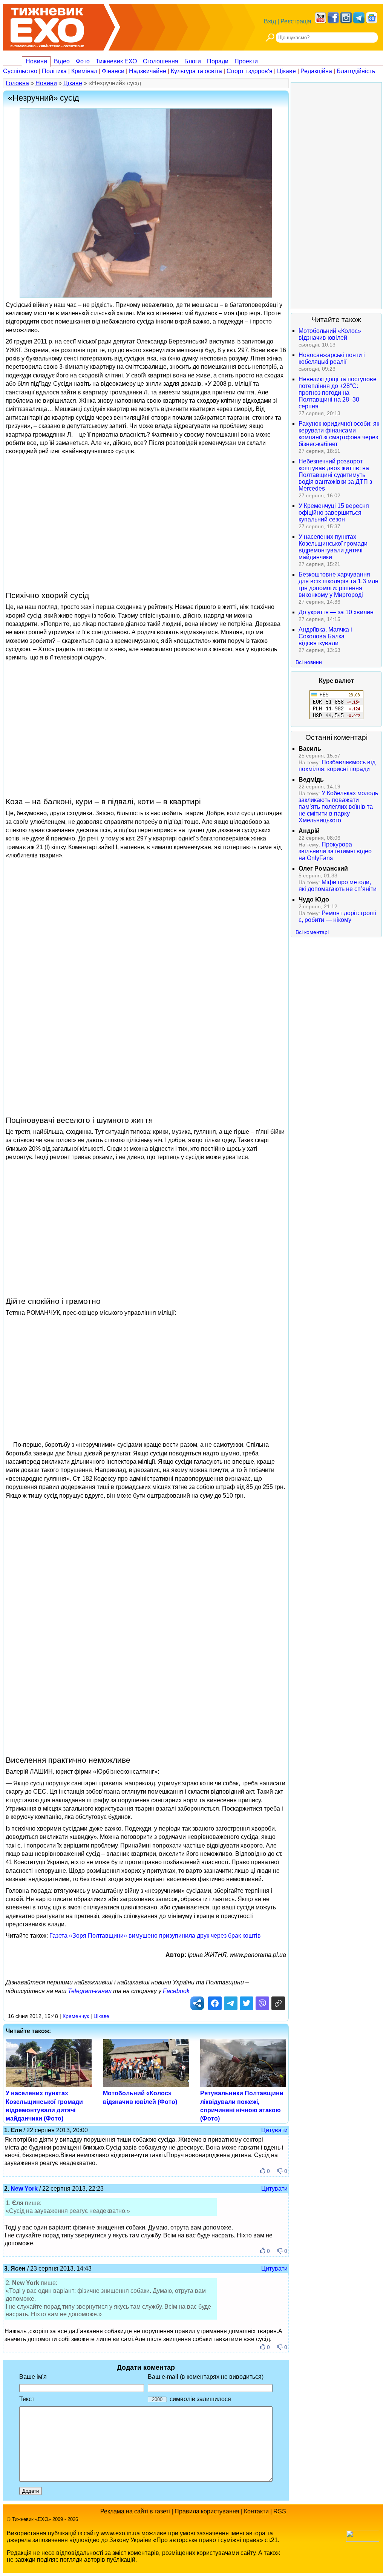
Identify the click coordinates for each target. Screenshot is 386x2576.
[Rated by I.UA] (363, 2540)
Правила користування (207, 2511)
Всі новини (309, 662)
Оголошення (161, 61)
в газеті (160, 2511)
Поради (218, 61)
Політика (54, 71)
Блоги (193, 61)
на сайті (137, 2511)
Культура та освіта (196, 71)
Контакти (256, 2511)
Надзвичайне (148, 71)
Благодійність (356, 71)
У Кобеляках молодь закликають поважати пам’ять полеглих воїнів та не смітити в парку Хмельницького (338, 807)
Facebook (176, 1991)
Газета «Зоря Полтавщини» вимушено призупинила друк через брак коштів (155, 1936)
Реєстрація (296, 21)
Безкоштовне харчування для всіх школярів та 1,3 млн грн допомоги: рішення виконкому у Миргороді (339, 585)
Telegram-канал (90, 1991)
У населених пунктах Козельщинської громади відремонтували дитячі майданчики (333, 547)
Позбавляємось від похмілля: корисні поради (337, 766)
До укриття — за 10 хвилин (336, 612)
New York (24, 2189)
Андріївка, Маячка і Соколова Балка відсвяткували (325, 636)
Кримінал (84, 71)
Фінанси (113, 71)
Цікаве (286, 71)
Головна (17, 83)
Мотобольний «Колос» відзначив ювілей (330, 334)
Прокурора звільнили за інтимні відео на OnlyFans (335, 851)
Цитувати (274, 2130)
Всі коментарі (312, 932)
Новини (36, 61)
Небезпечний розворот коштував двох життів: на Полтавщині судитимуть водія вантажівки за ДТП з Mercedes (335, 475)
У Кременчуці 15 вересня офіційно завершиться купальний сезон (334, 513)
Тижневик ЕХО (116, 61)
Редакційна (316, 71)
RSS (280, 2511)
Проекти (246, 61)
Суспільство (20, 71)
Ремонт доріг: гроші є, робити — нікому (337, 916)
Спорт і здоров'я (250, 71)
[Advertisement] (146, 523)
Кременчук (76, 2016)
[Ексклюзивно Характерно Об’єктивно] (47, 25)
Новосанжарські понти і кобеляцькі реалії (332, 358)
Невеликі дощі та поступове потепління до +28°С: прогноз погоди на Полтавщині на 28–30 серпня (338, 393)
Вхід (270, 21)
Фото (83, 61)
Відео (62, 61)
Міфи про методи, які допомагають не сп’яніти (338, 885)
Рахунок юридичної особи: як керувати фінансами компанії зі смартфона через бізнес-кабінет (339, 434)
